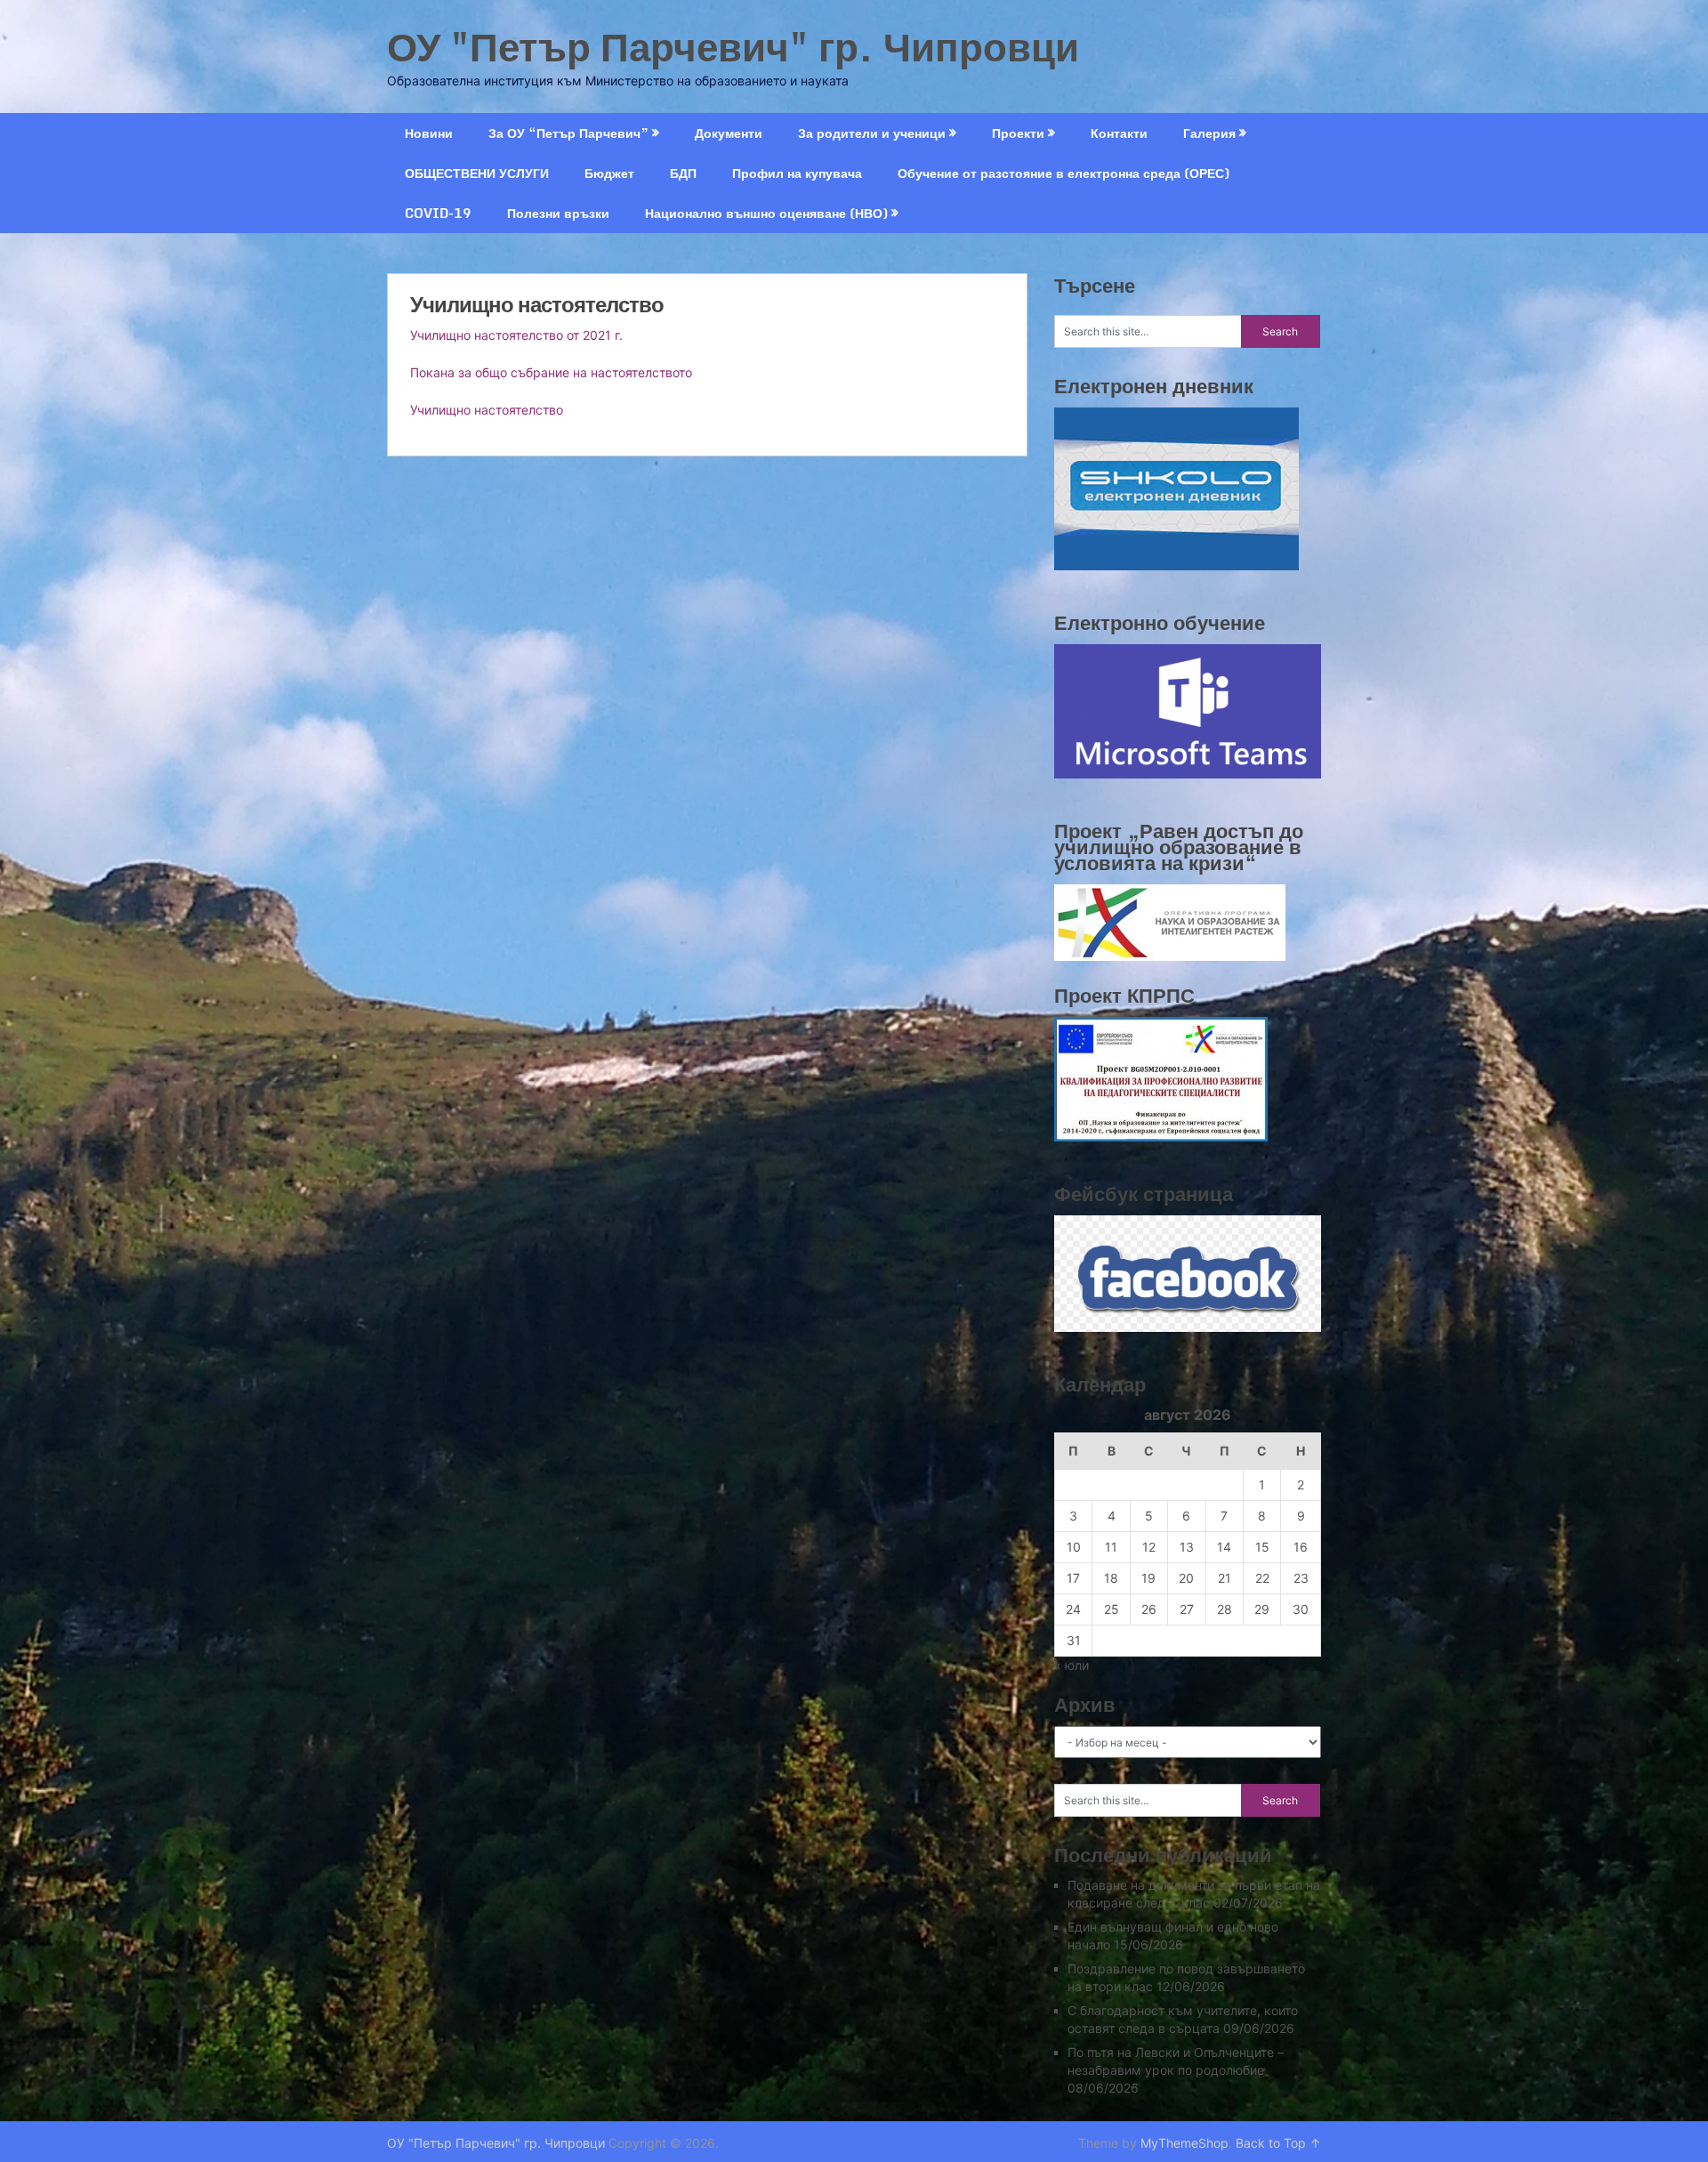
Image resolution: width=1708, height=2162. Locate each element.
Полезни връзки (558, 213)
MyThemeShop (1184, 2143)
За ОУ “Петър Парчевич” (568, 133)
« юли (1072, 1665)
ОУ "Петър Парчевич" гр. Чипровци (733, 46)
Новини (429, 133)
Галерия (1209, 133)
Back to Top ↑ (1278, 2143)
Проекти (1018, 133)
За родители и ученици (872, 133)
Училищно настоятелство (487, 410)
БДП (683, 173)
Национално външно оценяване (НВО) (766, 213)
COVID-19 (438, 213)
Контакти (1119, 133)
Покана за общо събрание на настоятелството (551, 372)
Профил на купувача (797, 173)
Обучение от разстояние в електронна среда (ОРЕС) (1063, 173)
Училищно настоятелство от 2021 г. (516, 335)
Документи (729, 133)
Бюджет (609, 173)
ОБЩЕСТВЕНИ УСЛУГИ (477, 173)
